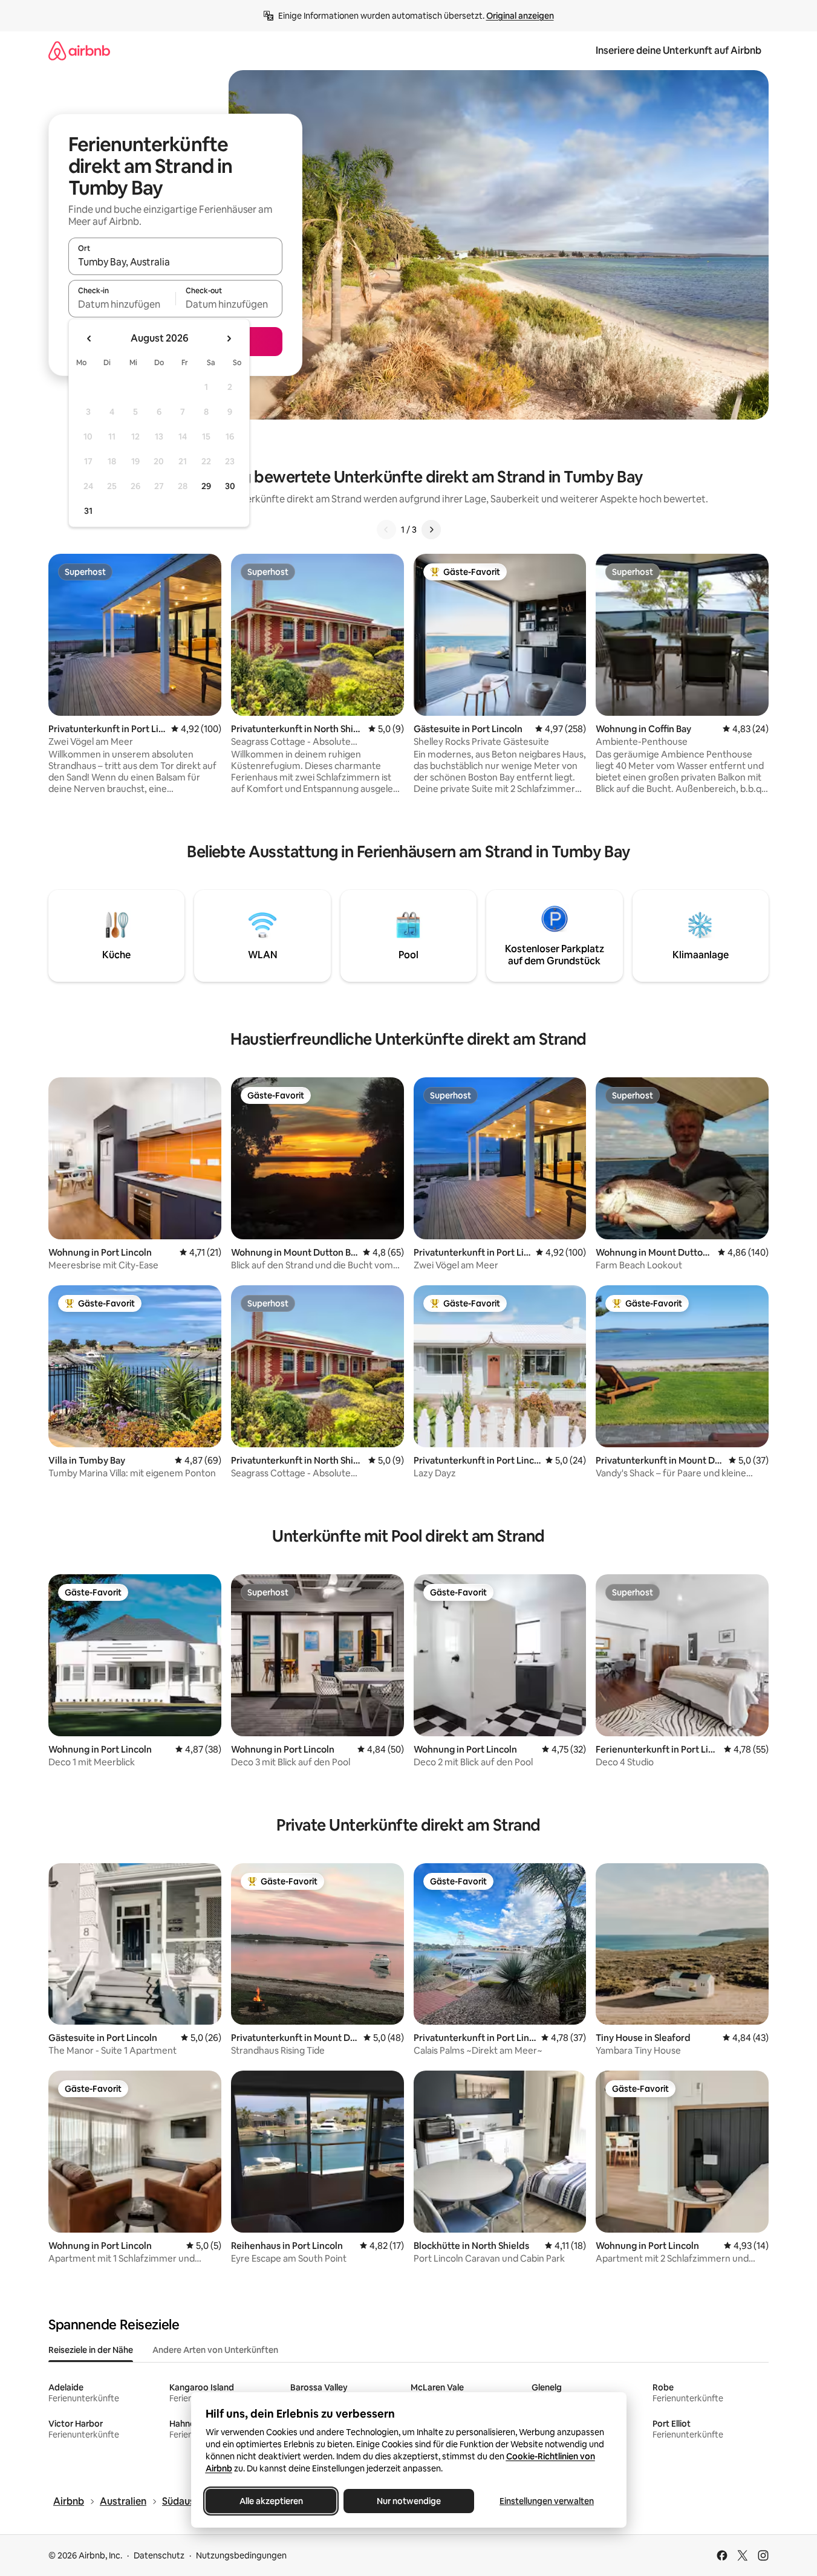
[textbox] (122, 304)
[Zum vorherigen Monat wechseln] (90, 339)
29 (206, 486)
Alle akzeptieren (271, 2501)
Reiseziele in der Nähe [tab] (91, 2350)
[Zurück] (386, 530)
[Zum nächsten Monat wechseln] (229, 339)
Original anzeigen (520, 16)
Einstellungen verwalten (547, 2501)
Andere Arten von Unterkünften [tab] (215, 2350)
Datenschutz (159, 2555)
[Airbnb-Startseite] (79, 50)
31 (88, 511)
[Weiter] (431, 530)
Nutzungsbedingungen (241, 2555)
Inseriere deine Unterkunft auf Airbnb (679, 50)
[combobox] (175, 262)
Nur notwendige (409, 2501)
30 (230, 486)
